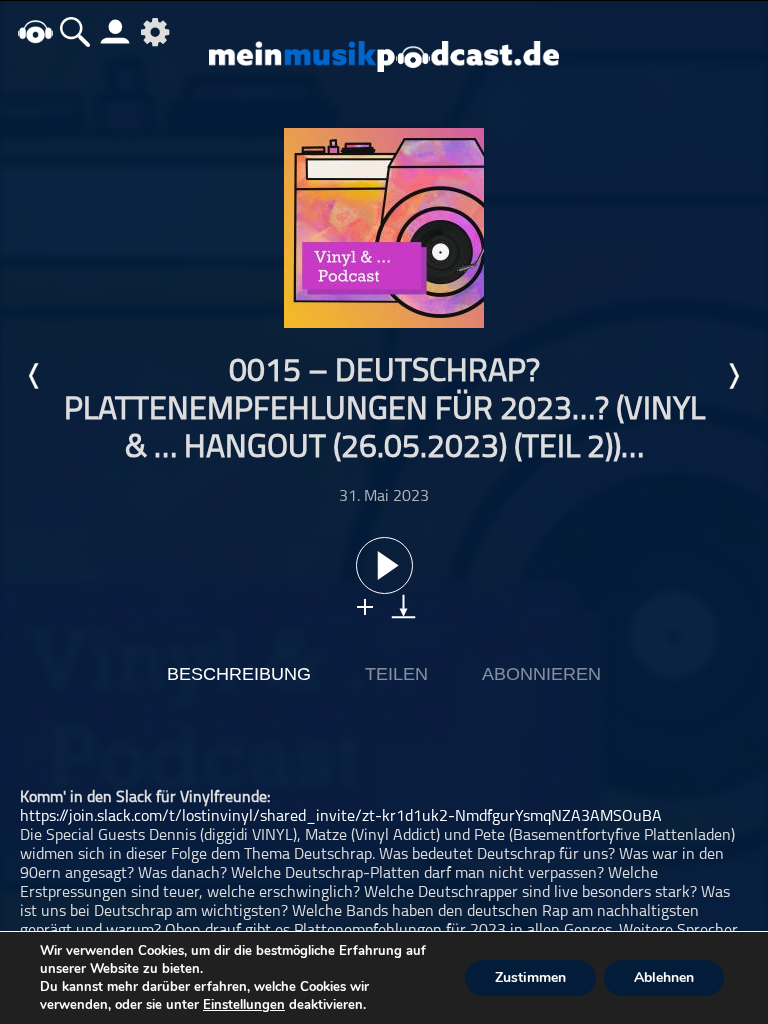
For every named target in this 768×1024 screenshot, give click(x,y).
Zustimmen (530, 977)
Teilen (396, 674)
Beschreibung (239, 674)
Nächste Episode (733, 376)
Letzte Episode (35, 376)
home (35, 31)
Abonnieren (541, 674)
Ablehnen (664, 977)
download (403, 606)
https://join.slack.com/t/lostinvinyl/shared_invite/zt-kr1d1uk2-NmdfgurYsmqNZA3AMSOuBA (341, 817)
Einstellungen (244, 1005)
